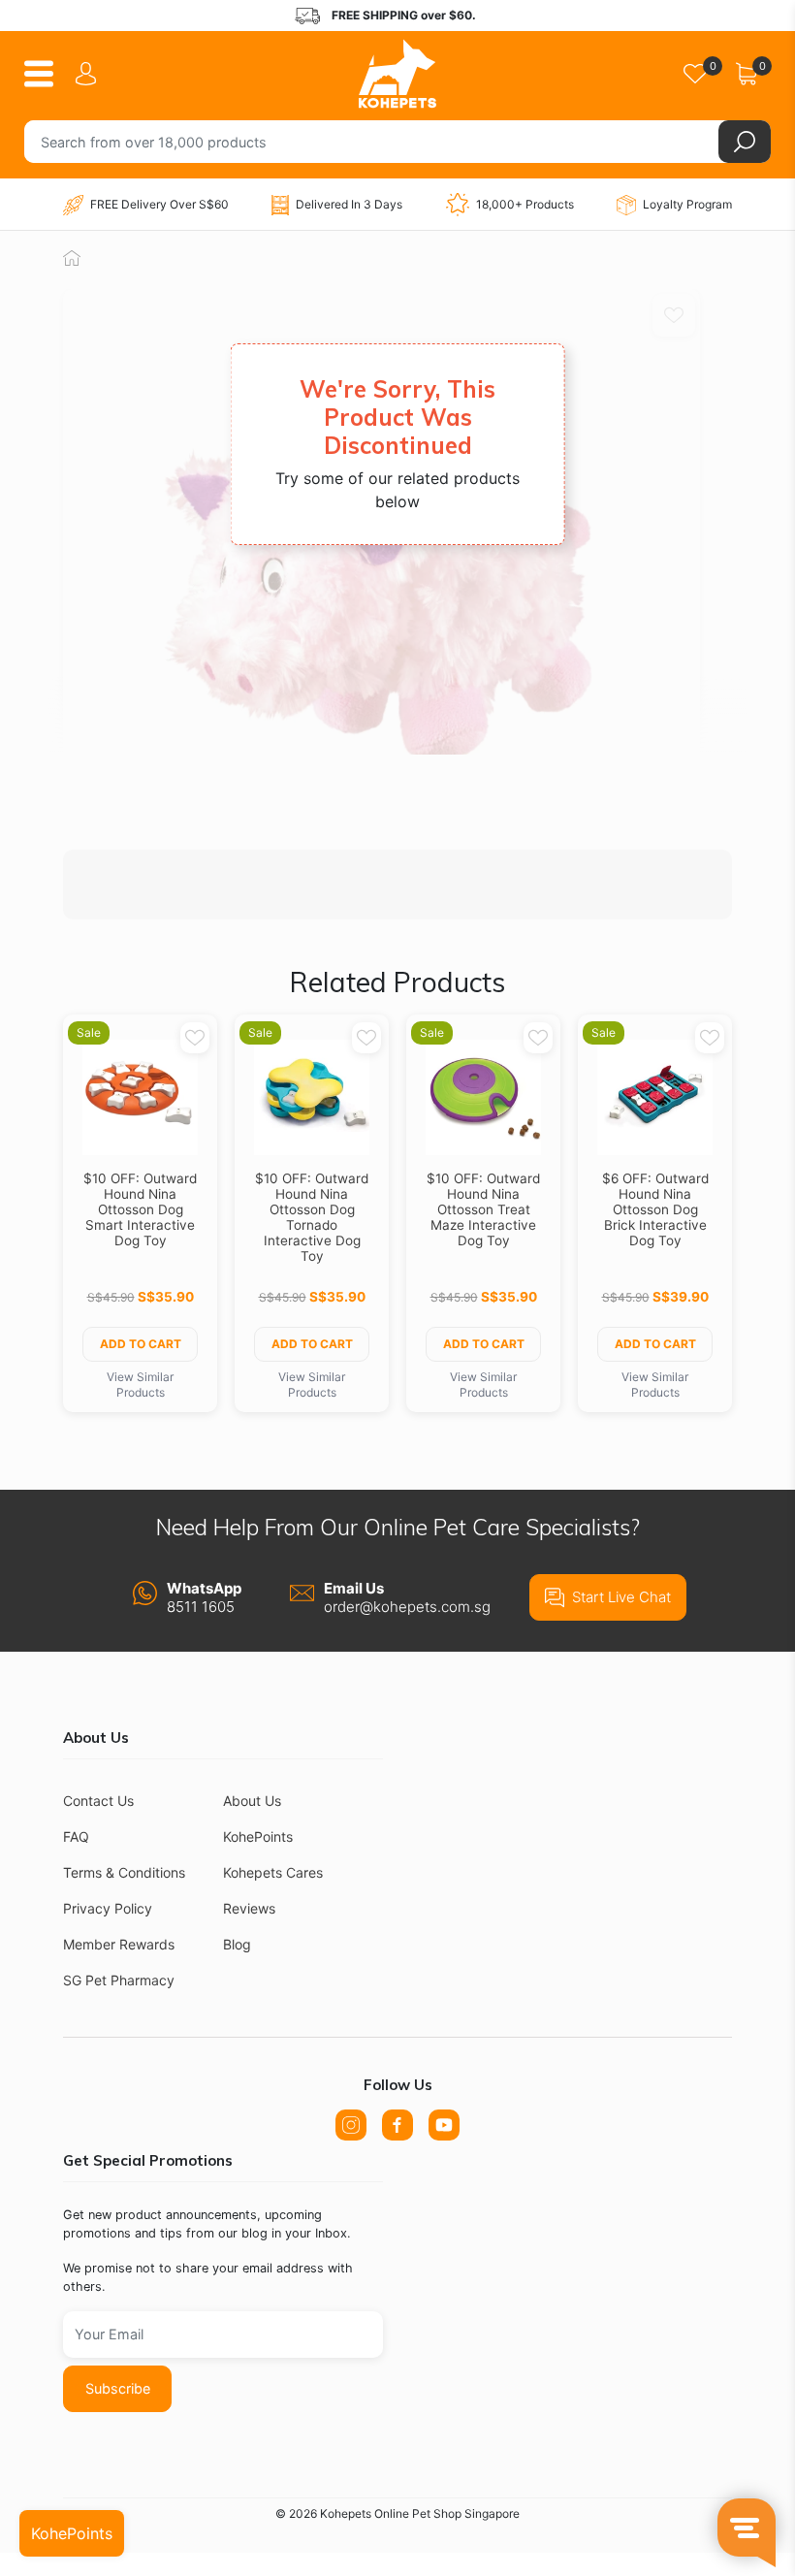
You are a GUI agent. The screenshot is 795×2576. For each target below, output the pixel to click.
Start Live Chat (621, 1597)
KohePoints (258, 1836)
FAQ (76, 1836)
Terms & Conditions (124, 1872)
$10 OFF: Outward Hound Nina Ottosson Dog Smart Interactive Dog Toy (140, 1209)
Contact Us (98, 1801)
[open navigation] (46, 74)
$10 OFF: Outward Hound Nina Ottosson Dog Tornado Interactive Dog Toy (312, 1217)
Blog (237, 1944)
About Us (252, 1801)
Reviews (249, 1908)
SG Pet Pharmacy (119, 1980)
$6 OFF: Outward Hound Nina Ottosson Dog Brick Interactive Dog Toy (655, 1209)
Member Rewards (119, 1944)
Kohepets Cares (273, 1872)
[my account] (89, 74)
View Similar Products (140, 1385)
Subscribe (118, 2388)
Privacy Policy (108, 1908)
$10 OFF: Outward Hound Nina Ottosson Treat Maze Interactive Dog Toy (483, 1209)
